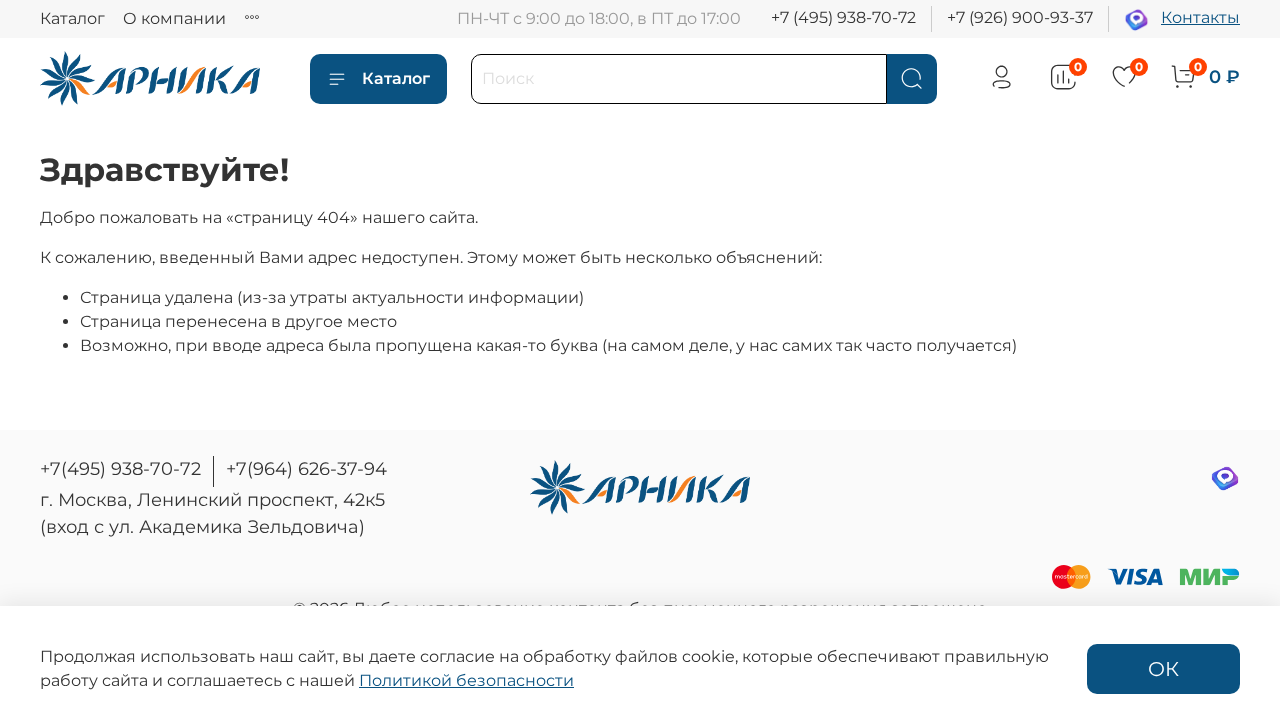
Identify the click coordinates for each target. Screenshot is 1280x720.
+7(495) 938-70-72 (120, 469)
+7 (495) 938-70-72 (843, 17)
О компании (174, 18)
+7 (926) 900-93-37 (1020, 17)
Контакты (1200, 17)
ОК (1163, 669)
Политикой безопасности (466, 680)
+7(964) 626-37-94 (306, 469)
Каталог (72, 18)
